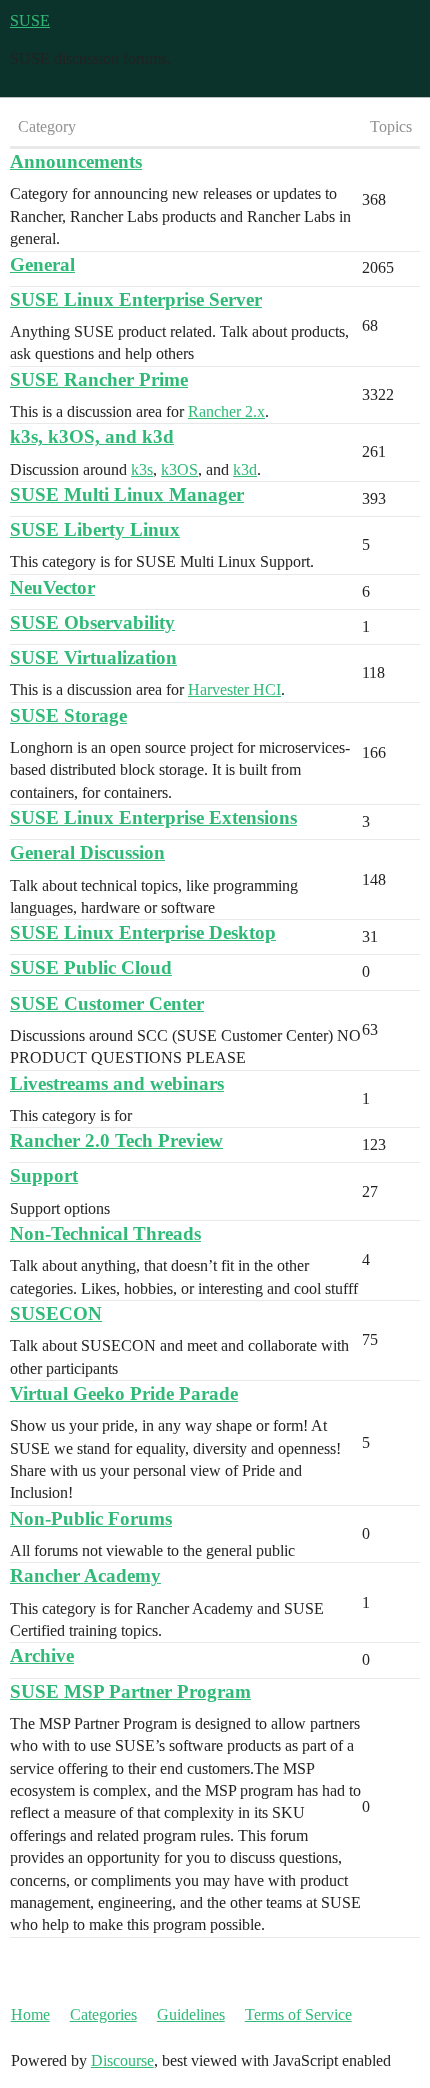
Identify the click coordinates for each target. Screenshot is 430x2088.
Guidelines (191, 2014)
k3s (142, 469)
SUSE (30, 20)
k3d (245, 469)
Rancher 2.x (226, 411)
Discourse (122, 2060)
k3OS (179, 469)
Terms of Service (298, 2014)
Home (30, 2014)
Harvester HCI (234, 689)
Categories (103, 2014)
